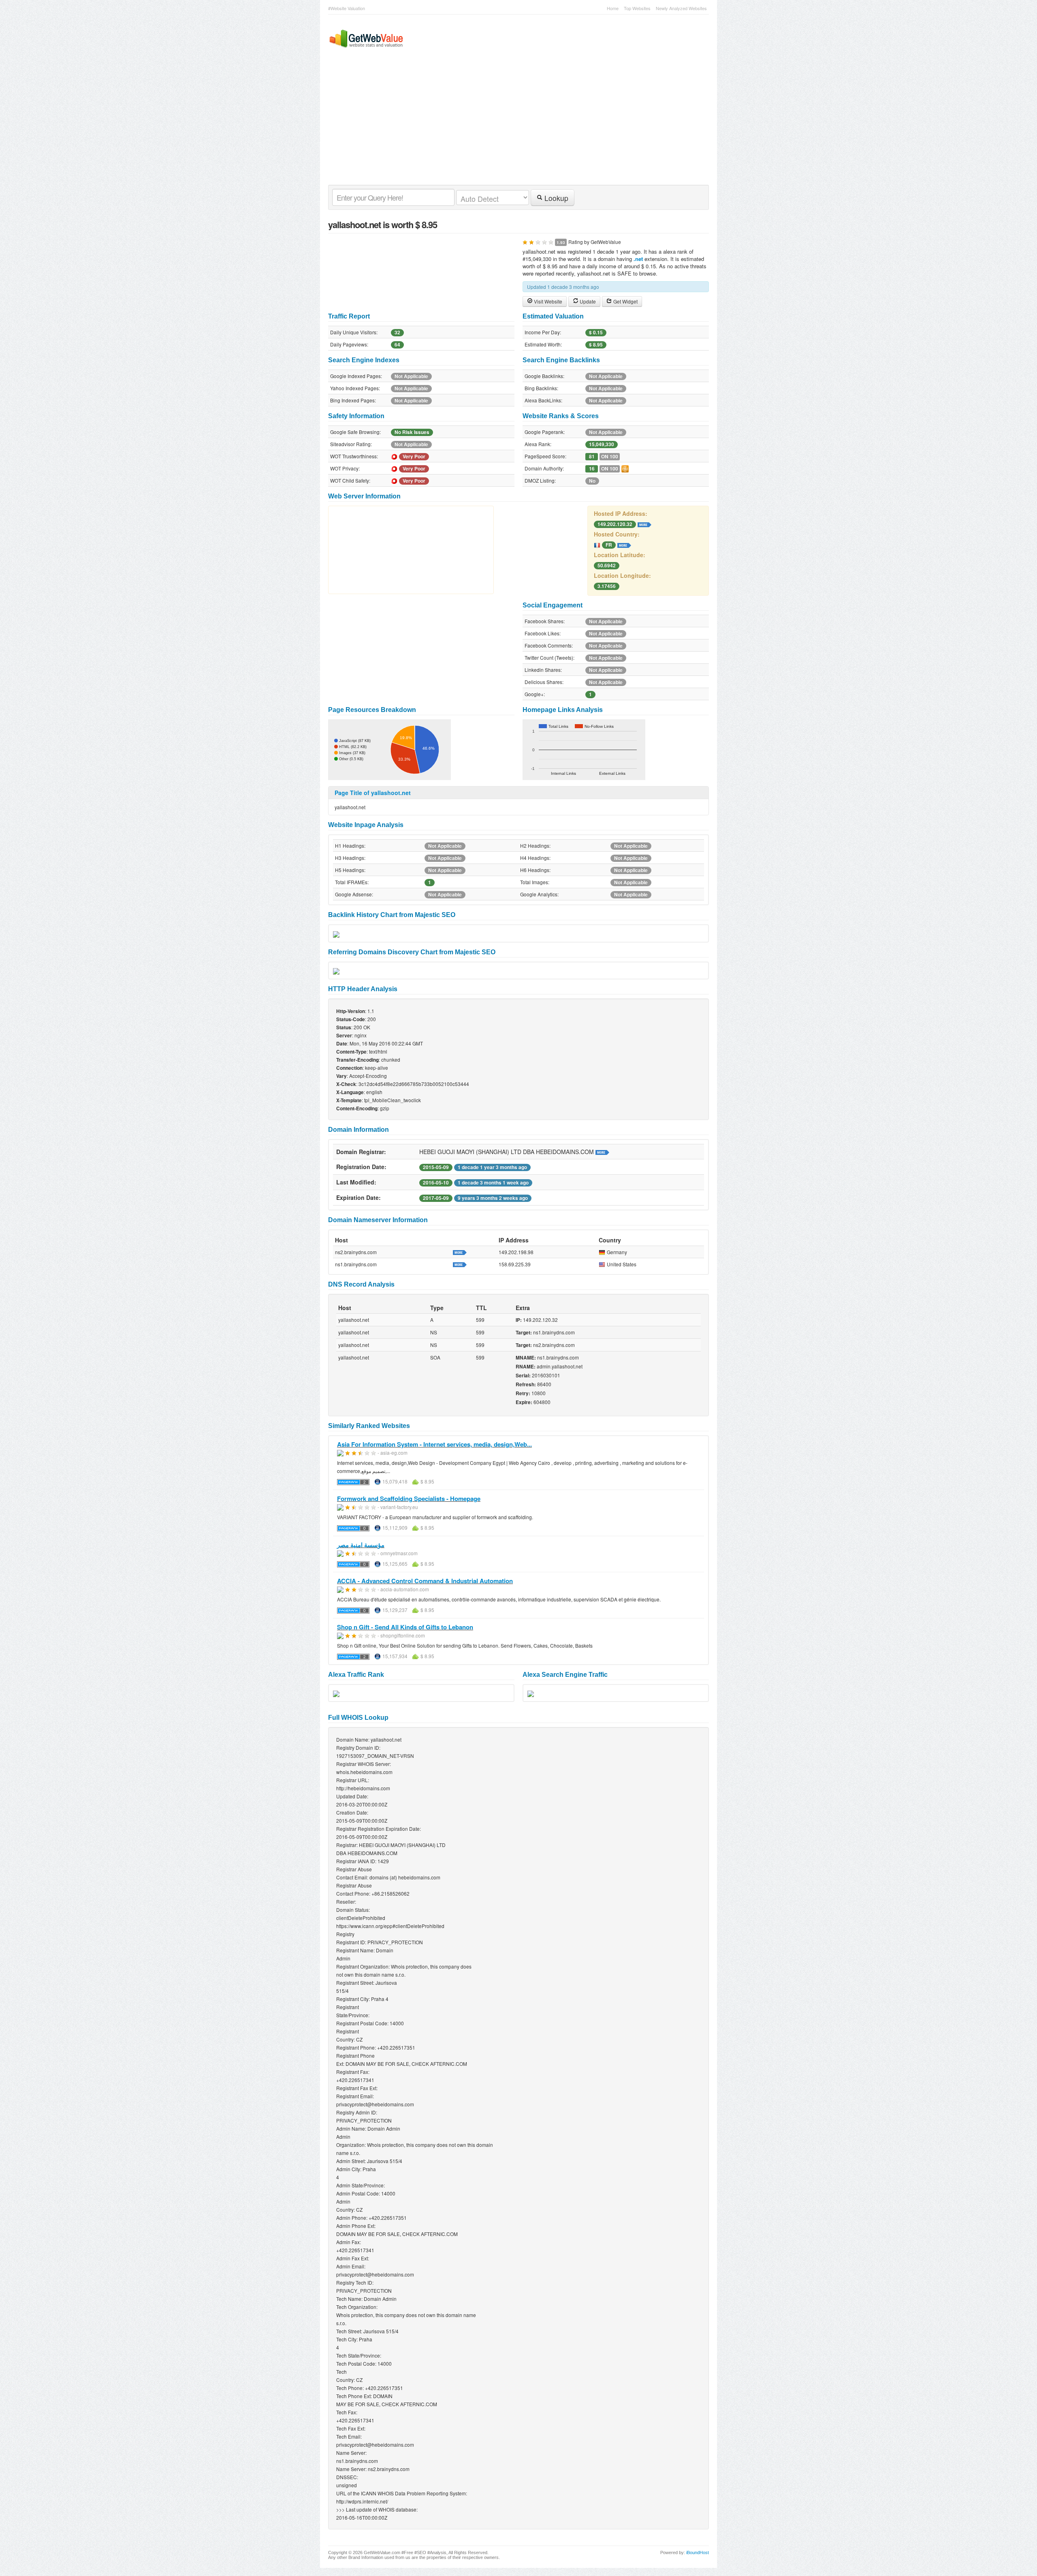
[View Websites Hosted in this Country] (624, 544)
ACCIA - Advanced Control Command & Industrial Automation (425, 1581)
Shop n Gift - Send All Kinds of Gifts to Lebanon (405, 1627)
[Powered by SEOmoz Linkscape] (625, 468)
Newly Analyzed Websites (681, 8)
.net (638, 259)
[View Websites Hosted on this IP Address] (644, 524)
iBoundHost (698, 2552)
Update (587, 301)
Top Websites (637, 8)
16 (592, 469)
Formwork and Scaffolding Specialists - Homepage (409, 1499)
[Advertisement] (514, 124)
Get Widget (625, 301)
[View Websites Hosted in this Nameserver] (460, 1252)
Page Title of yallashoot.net (373, 793)
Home (613, 8)
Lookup (555, 198)
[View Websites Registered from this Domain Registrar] (602, 1152)
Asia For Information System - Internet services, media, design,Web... (434, 1444)
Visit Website (547, 301)
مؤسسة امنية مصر (361, 1545)
